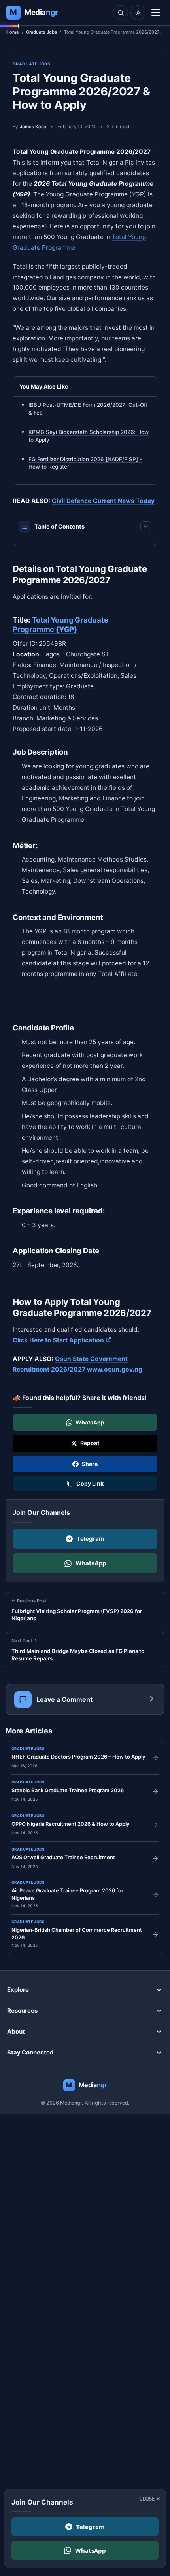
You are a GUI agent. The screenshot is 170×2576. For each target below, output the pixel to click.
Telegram (91, 1539)
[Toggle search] (121, 13)
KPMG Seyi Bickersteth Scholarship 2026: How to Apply (89, 436)
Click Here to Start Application (62, 1340)
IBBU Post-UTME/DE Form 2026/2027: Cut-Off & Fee (88, 409)
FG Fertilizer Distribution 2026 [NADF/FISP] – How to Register (85, 463)
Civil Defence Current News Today (103, 501)
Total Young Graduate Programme (60, 624)
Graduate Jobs (42, 32)
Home (13, 32)
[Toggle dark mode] (138, 13)
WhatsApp (91, 1563)
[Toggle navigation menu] (156, 13)
